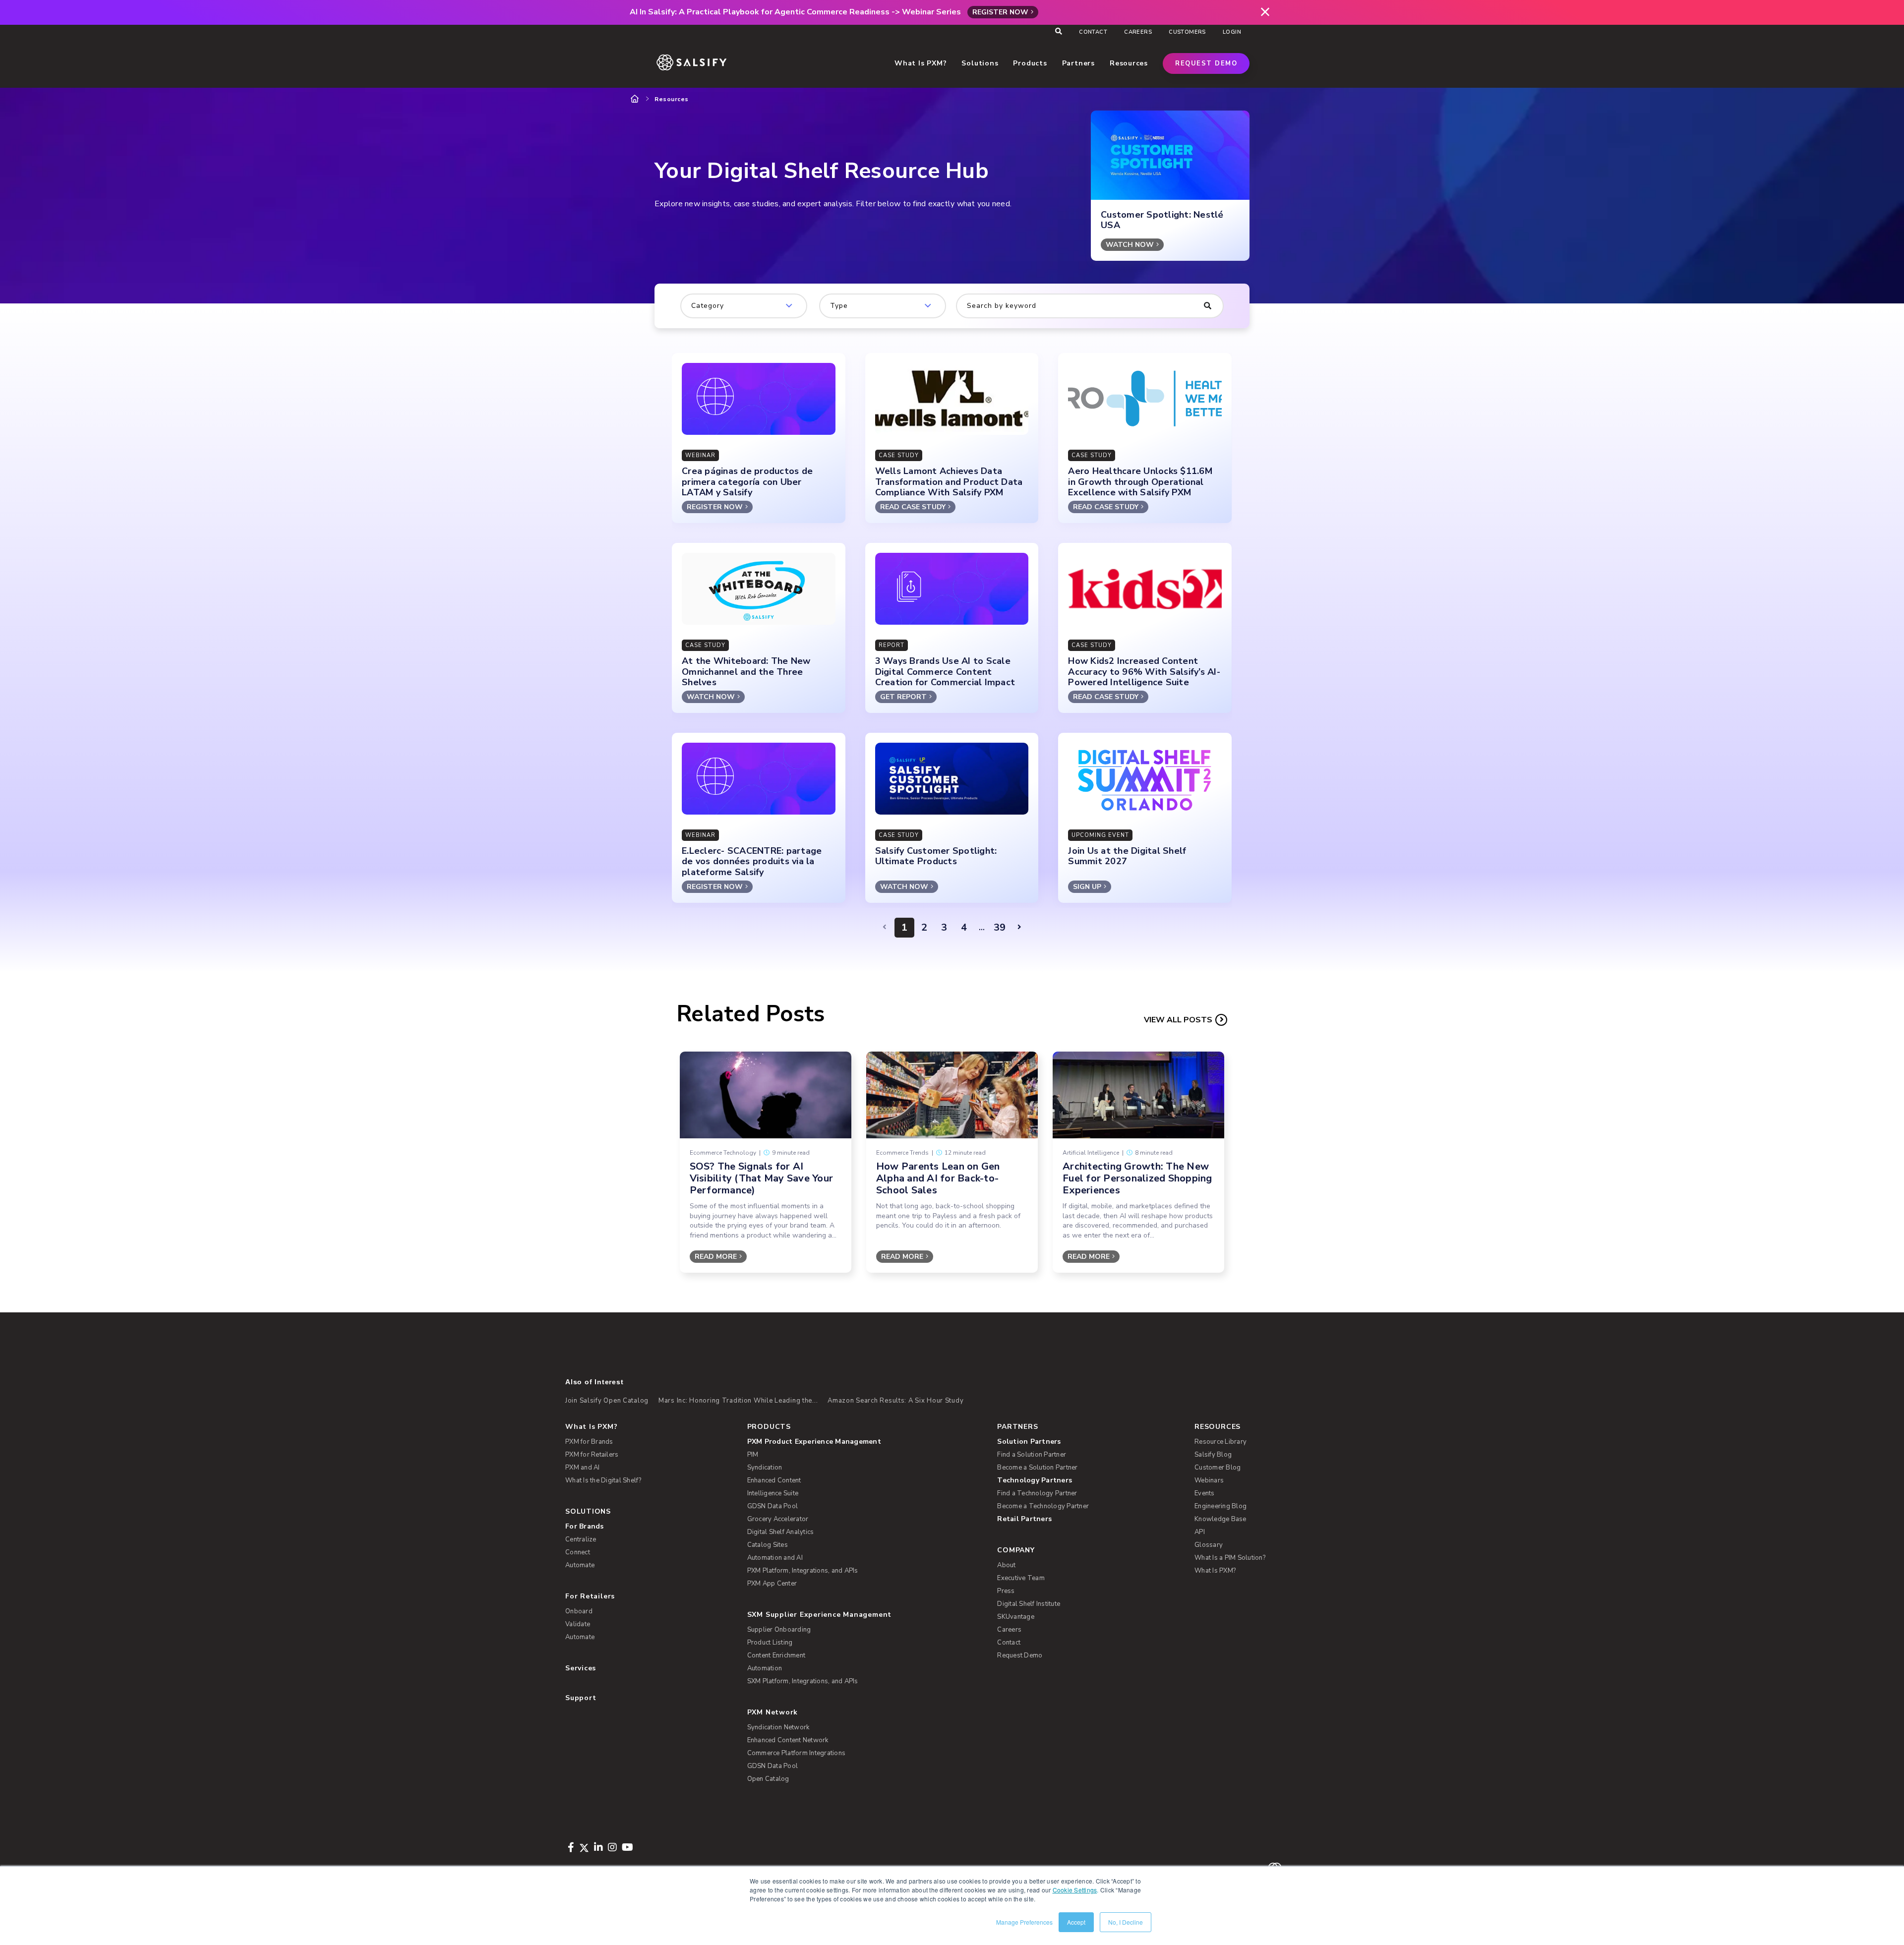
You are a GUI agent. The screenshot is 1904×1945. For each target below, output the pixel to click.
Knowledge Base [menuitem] (1220, 1519)
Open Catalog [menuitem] (768, 1779)
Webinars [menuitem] (1209, 1480)
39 (1000, 927)
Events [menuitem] (1205, 1493)
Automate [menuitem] (580, 1565)
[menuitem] (856, 1442)
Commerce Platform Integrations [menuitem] (797, 1753)
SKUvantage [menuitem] (1016, 1617)
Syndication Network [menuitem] (778, 1727)
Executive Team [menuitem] (1021, 1578)
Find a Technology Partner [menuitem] (1037, 1493)
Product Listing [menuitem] (770, 1643)
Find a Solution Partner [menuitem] (1032, 1455)
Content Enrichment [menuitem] (776, 1655)
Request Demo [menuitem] (1020, 1655)
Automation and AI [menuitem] (775, 1558)
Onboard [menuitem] (579, 1611)
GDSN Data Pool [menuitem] (773, 1506)
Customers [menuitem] (1187, 32)
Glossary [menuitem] (1209, 1545)
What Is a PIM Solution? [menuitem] (1230, 1558)
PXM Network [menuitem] (773, 1712)
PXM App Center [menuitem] (772, 1584)
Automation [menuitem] (765, 1668)
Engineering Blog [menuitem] (1220, 1506)
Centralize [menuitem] (581, 1539)
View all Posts (1178, 1020)
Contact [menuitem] (1093, 32)
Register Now (1000, 12)
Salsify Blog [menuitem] (1213, 1455)
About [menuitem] (1006, 1565)
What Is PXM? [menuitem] (591, 1427)
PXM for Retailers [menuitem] (592, 1455)
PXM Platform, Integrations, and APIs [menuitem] (803, 1571)
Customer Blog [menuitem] (1218, 1468)
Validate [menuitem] (578, 1624)
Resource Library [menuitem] (1220, 1442)
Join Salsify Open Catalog (607, 1401)
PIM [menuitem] (753, 1455)
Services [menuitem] (581, 1668)
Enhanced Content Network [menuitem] (788, 1740)
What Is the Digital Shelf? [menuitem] (603, 1480)
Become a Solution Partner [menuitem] (1037, 1468)
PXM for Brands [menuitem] (589, 1442)
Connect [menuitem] (578, 1552)
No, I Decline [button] (1126, 1922)
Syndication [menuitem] (765, 1468)
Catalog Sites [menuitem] (768, 1545)
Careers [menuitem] (1138, 32)
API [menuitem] (1200, 1532)
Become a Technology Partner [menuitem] (1043, 1506)
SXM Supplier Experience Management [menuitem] (820, 1615)
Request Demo (1206, 63)
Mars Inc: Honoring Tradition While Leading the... (738, 1401)
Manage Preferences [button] (1024, 1922)
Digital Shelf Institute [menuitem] (1029, 1604)
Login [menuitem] (1232, 32)
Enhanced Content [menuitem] (774, 1480)
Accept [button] (1076, 1922)
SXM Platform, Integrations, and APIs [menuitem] (803, 1681)
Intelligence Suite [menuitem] (773, 1493)
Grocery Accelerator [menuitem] (778, 1519)
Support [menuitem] (581, 1698)
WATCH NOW (1130, 245)
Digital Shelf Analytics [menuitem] (781, 1532)
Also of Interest (594, 1382)
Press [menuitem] (1006, 1591)
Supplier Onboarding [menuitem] (779, 1630)
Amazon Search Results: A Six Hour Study (895, 1401)
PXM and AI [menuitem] (583, 1468)
